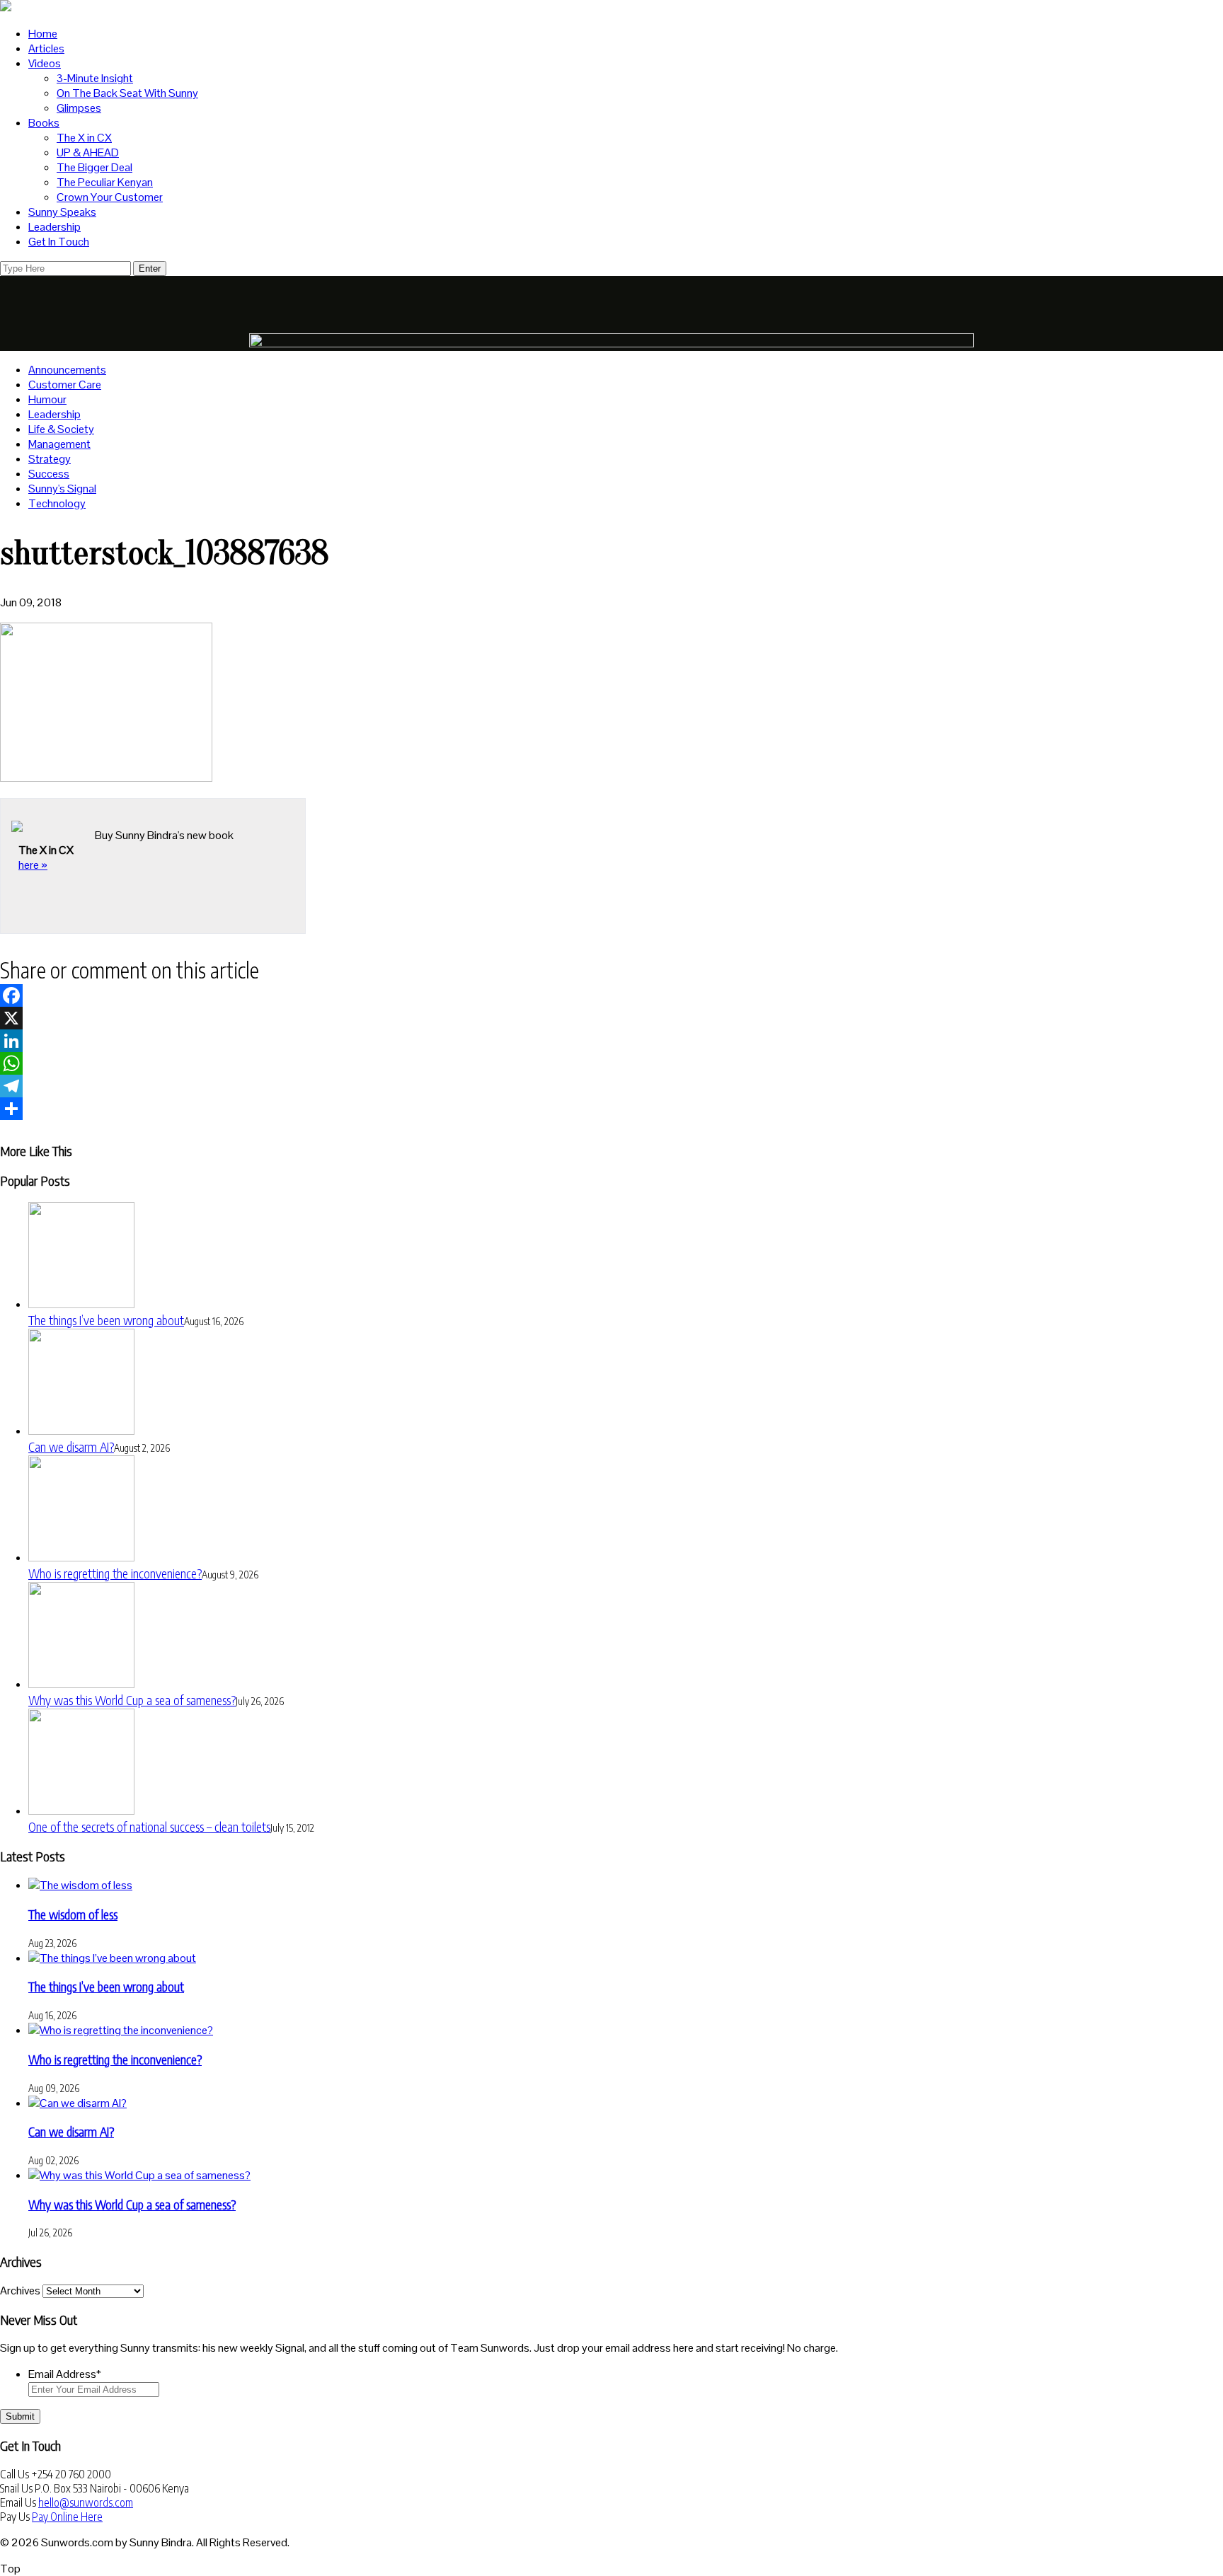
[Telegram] (611, 1086)
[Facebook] (611, 995)
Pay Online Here (67, 2517)
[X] (611, 1018)
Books (44, 123)
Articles (46, 48)
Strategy (50, 459)
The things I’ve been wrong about (106, 1320)
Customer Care (65, 385)
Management (59, 444)
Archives (20, 2291)
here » (33, 865)
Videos (45, 63)
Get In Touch (59, 242)
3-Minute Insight (95, 78)
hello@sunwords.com (86, 2502)
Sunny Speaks (62, 212)
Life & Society (61, 429)
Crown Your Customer (110, 197)
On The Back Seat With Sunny (127, 93)
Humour (47, 399)
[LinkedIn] (611, 1041)
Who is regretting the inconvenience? (115, 1573)
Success (49, 474)
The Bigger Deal (94, 167)
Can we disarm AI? (71, 1446)
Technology (57, 503)
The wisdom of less (73, 1914)
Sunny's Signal (62, 489)
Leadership (54, 227)
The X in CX (84, 138)
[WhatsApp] (611, 1063)
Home (43, 34)
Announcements (67, 370)
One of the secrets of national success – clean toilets (149, 1826)
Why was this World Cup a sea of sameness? (132, 1700)
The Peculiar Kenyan (105, 182)
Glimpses (79, 108)
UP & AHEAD (88, 152)
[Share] (611, 1109)
